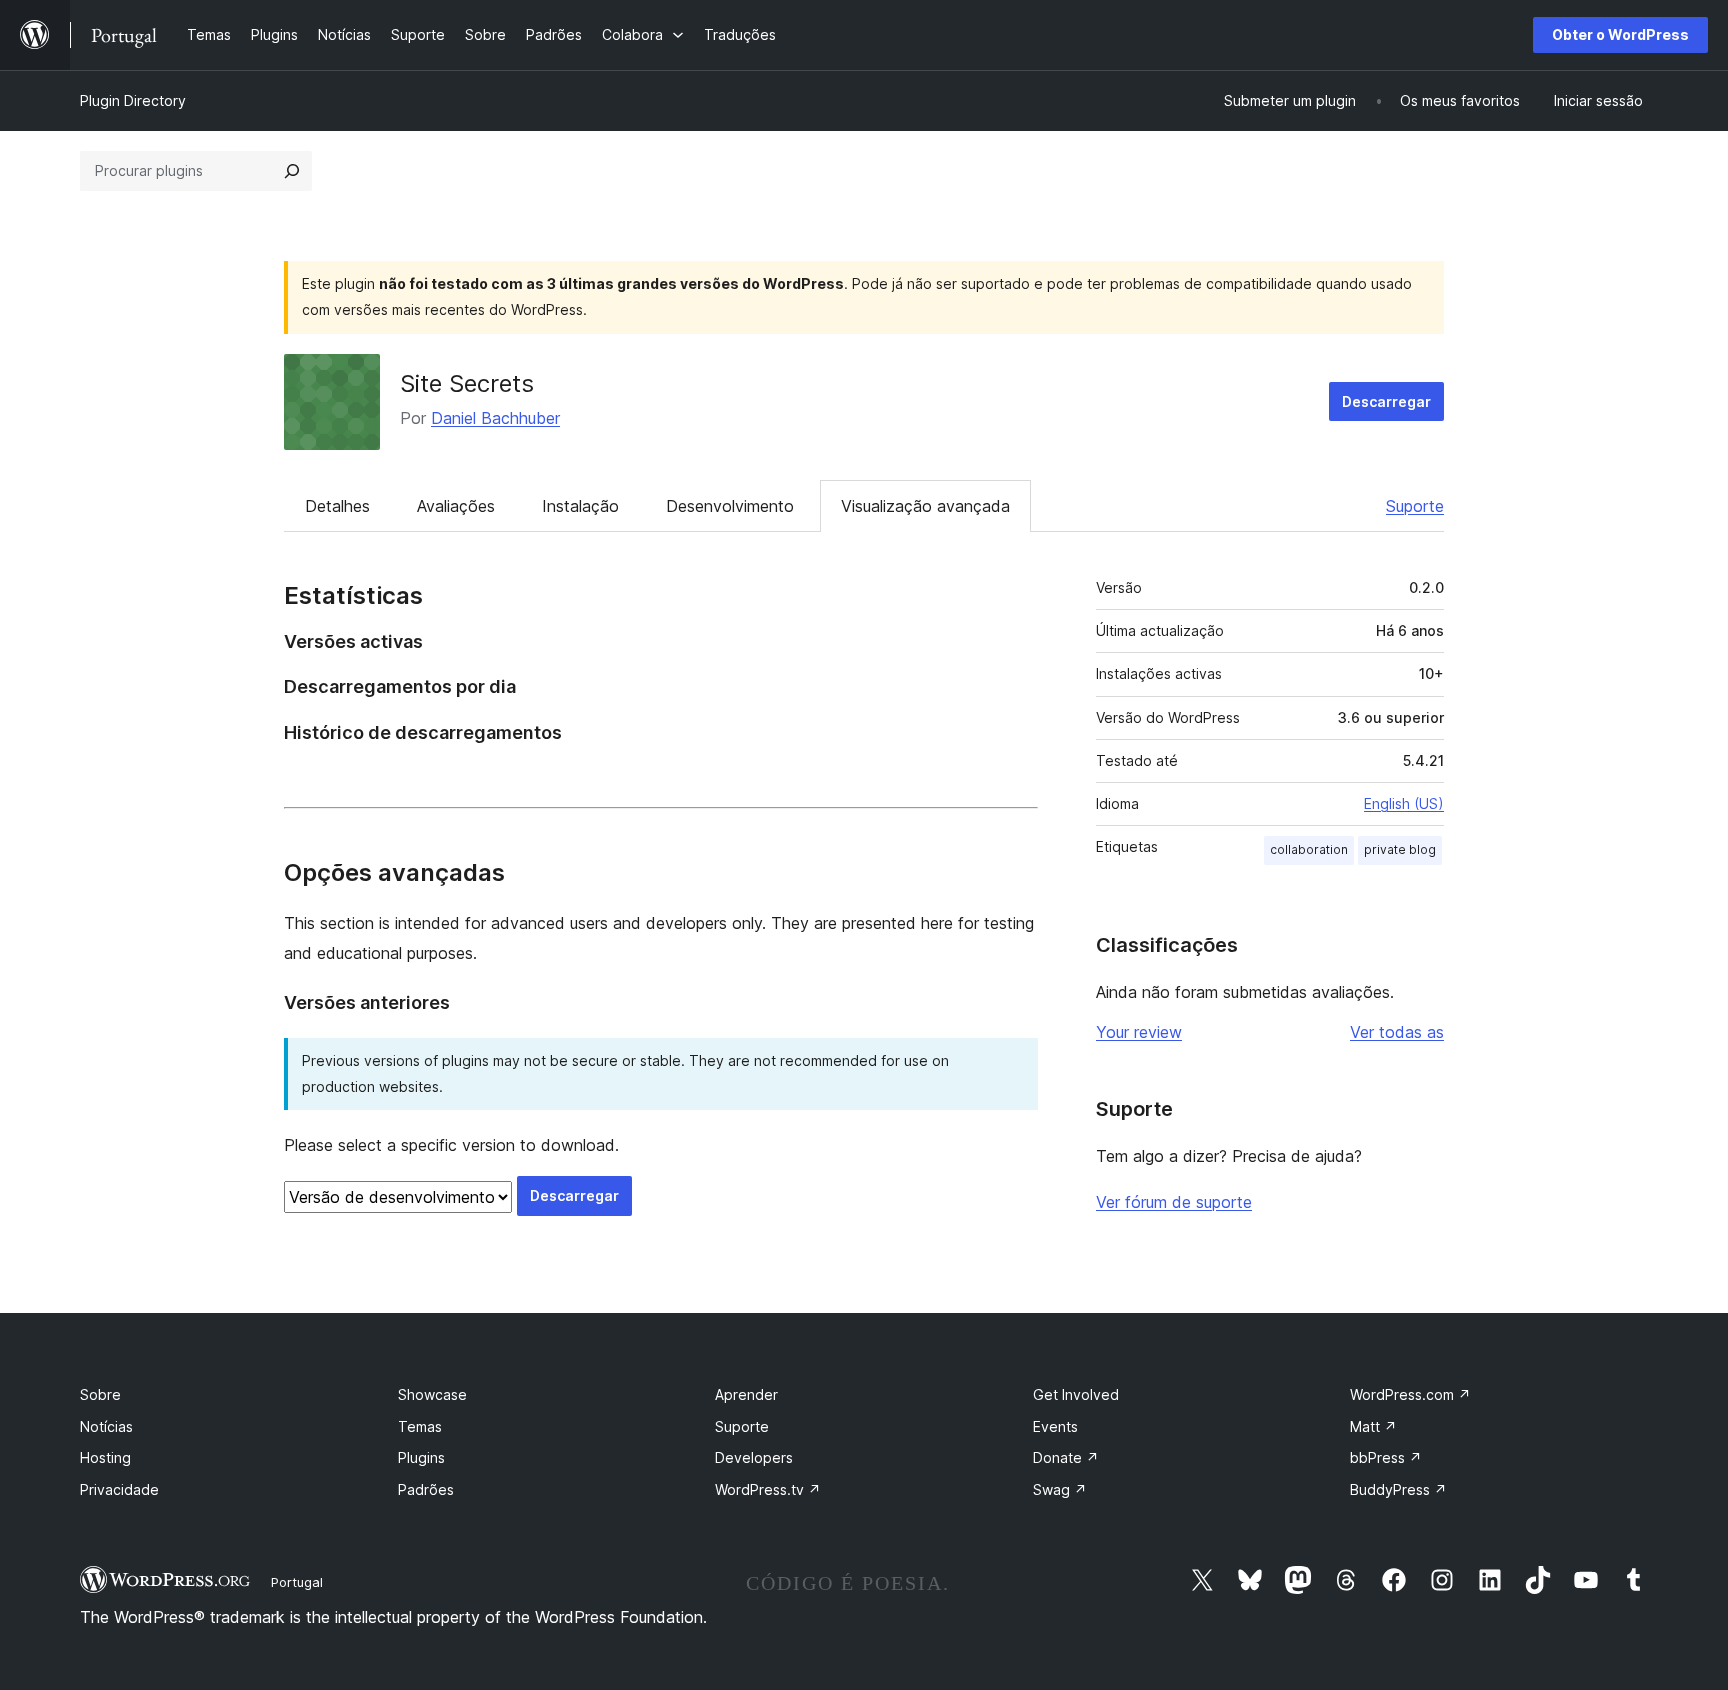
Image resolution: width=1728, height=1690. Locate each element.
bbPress (1386, 1457)
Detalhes (337, 506)
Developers (754, 1457)
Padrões (426, 1489)
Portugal (297, 1582)
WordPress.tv (768, 1489)
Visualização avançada (925, 506)
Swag (1060, 1489)
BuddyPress (1398, 1489)
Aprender (746, 1394)
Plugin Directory (133, 100)
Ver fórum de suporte (1174, 1202)
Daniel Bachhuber (495, 418)
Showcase (432, 1394)
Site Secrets (467, 383)
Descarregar (1386, 401)
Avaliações (456, 506)
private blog (1400, 849)
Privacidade (119, 1489)
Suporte (1415, 506)
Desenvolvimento (730, 506)
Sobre (100, 1394)
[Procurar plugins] (292, 171)
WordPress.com (1410, 1394)
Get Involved (1076, 1394)
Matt (1373, 1426)
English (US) (1404, 803)
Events (1055, 1426)
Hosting (105, 1457)
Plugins (421, 1457)
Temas (420, 1426)
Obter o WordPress (1620, 34)
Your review (1139, 1032)
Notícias (106, 1426)
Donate (1066, 1457)
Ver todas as (1397, 1032)
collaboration (1309, 849)
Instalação (580, 506)
